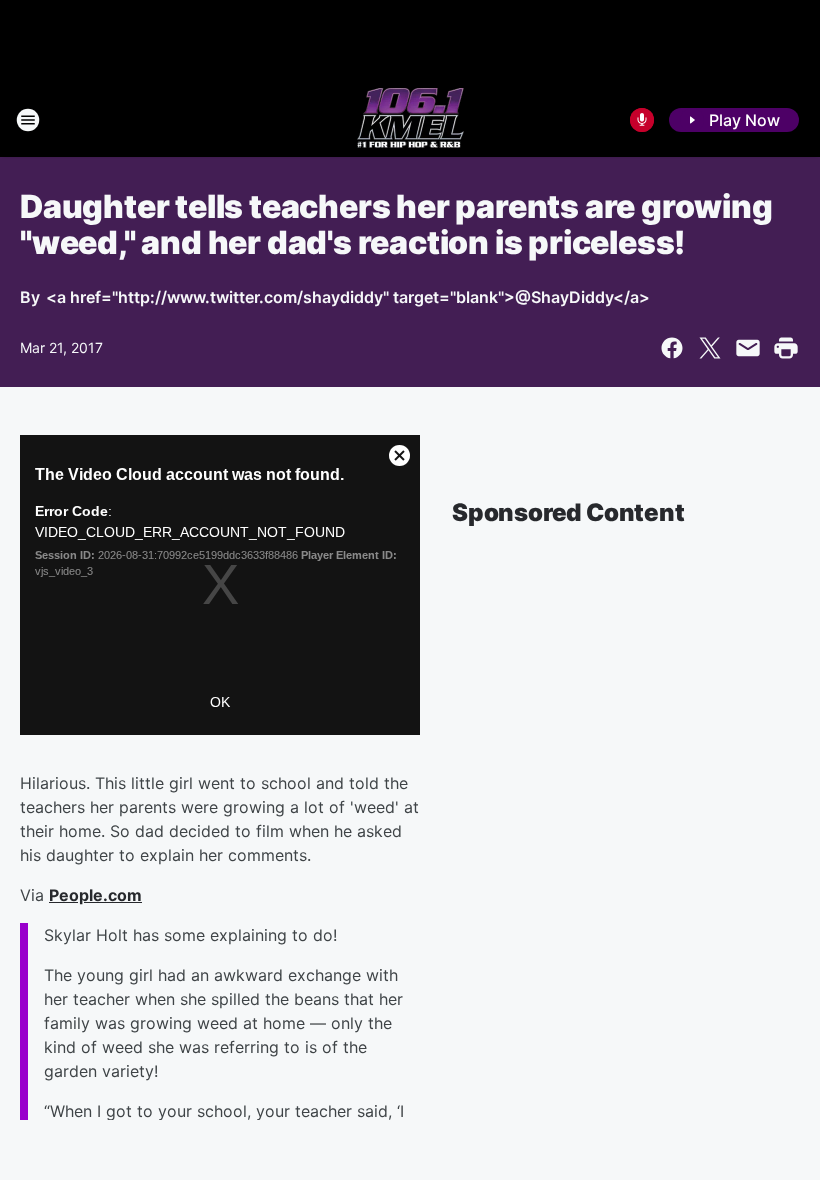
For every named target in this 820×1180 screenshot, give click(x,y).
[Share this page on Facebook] (672, 348)
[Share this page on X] (710, 348)
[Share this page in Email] (748, 348)
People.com (95, 895)
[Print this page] (786, 348)
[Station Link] (410, 120)
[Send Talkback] (642, 120)
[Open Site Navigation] (28, 120)
